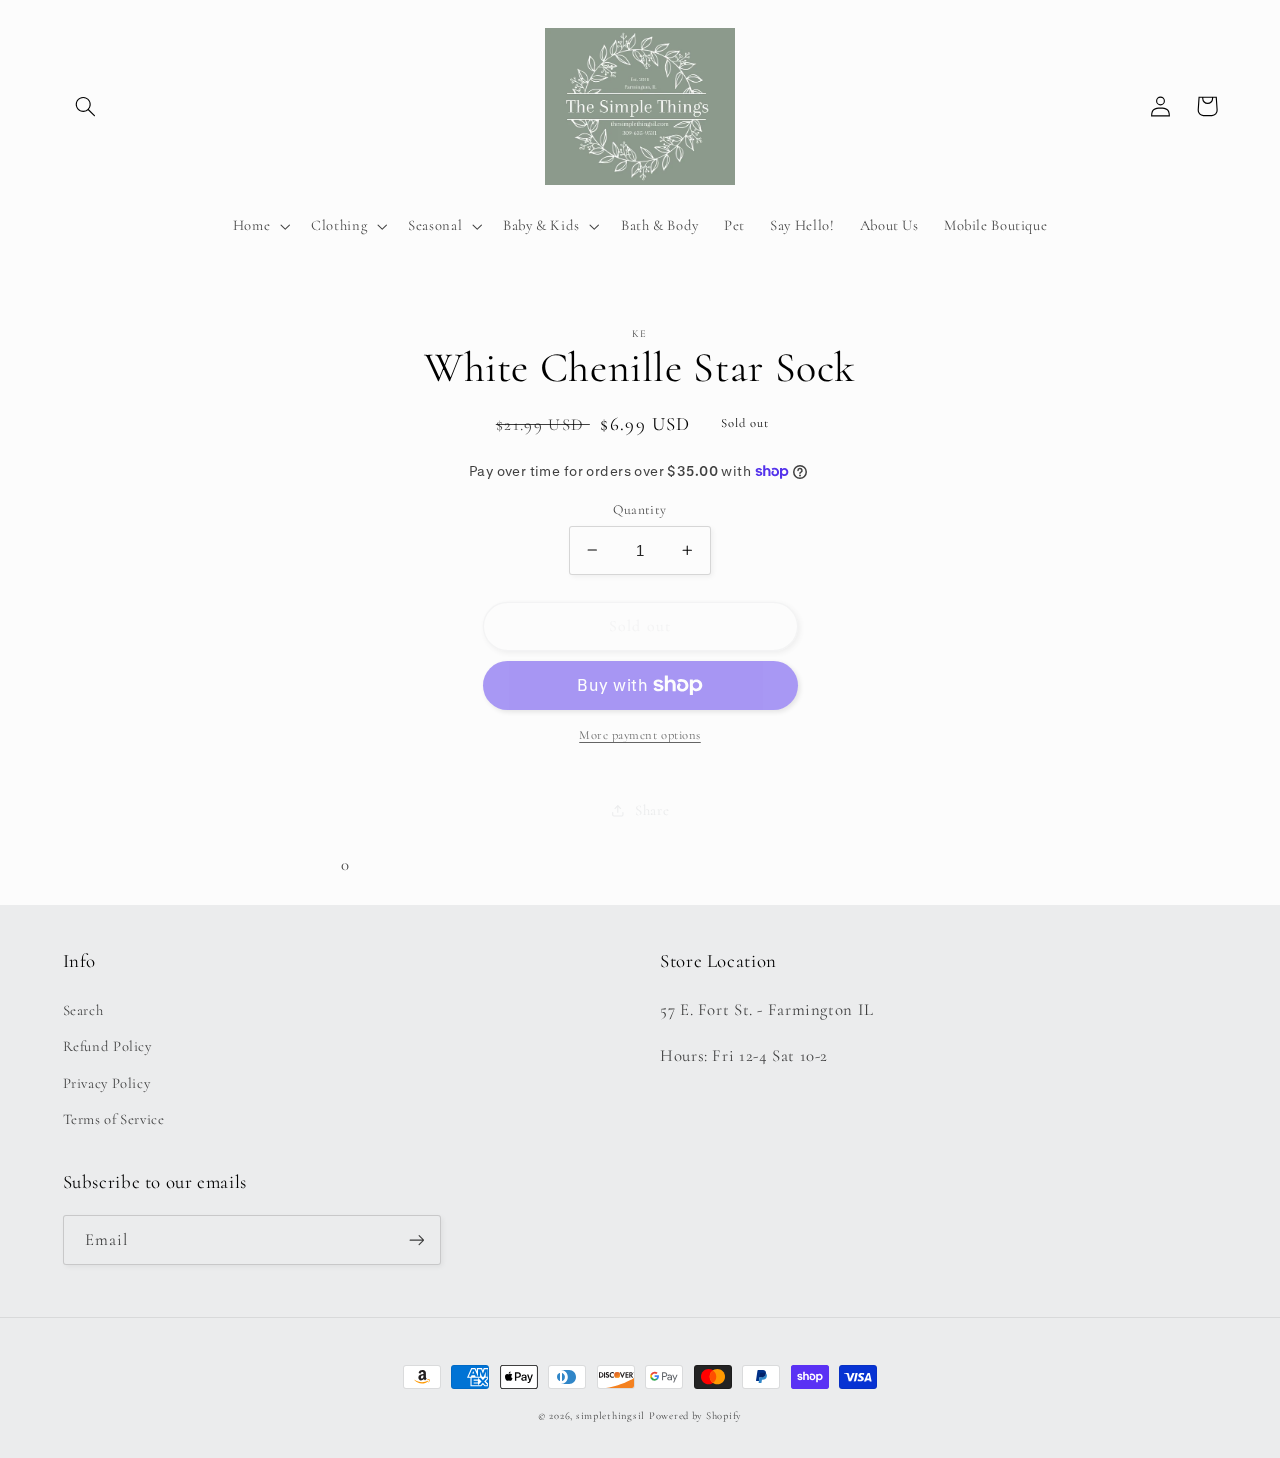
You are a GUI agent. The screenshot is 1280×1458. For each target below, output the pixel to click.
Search (83, 1010)
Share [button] (652, 809)
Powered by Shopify (695, 1415)
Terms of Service (114, 1119)
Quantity (639, 508)
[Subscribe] (416, 1239)
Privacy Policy (107, 1083)
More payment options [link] (640, 735)
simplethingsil (610, 1415)
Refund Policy (107, 1046)
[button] (86, 106)
